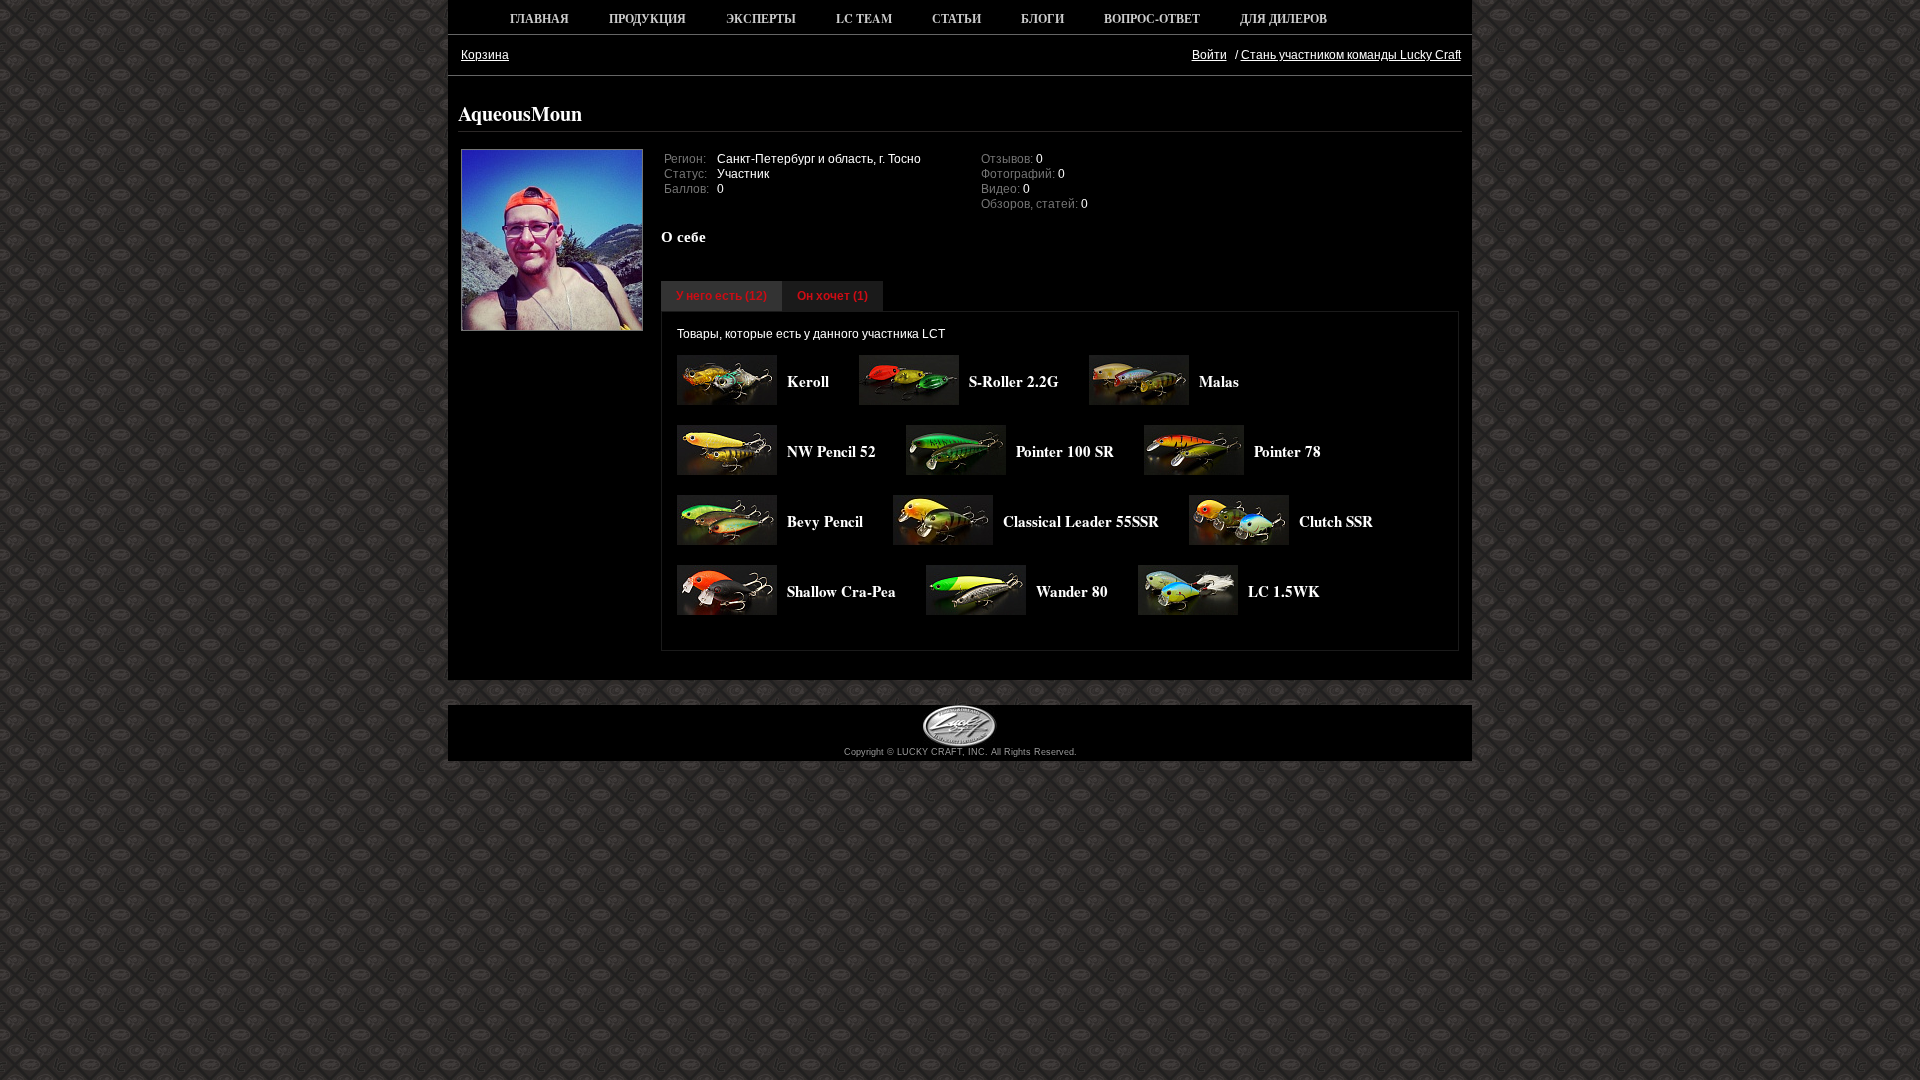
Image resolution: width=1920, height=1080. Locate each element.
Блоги (1042, 18)
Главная (539, 18)
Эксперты (761, 18)
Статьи (956, 18)
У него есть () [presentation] (721, 296)
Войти (1209, 55)
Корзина (485, 55)
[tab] (721, 296)
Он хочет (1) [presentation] (832, 296)
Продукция (647, 18)
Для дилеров (1283, 18)
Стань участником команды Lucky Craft (1351, 55)
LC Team (864, 18)
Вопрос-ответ (1152, 18)
